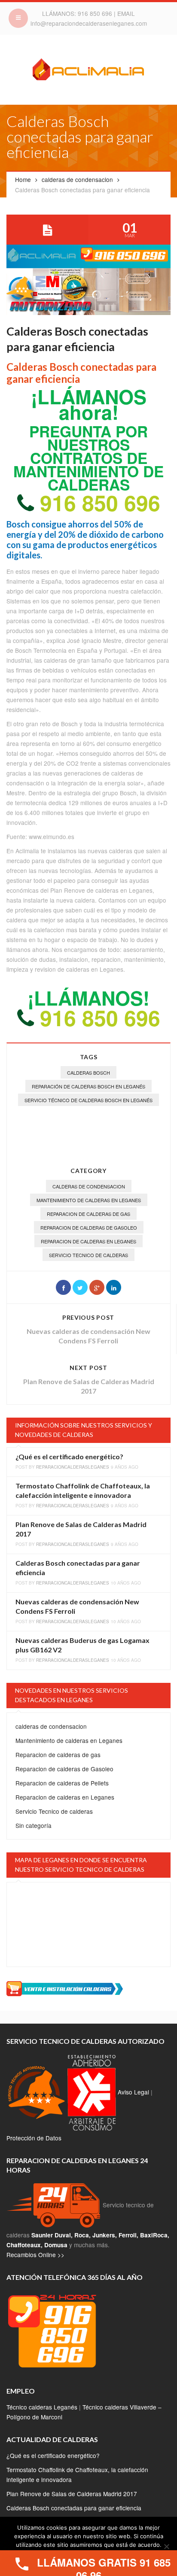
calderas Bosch (88, 1073)
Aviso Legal (133, 2091)
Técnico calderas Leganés (42, 2407)
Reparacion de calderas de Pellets (62, 1783)
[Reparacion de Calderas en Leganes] (88, 71)
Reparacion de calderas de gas (88, 1214)
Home (23, 179)
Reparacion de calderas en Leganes (88, 1241)
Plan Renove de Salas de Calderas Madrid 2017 (72, 2494)
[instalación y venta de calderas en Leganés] (65, 1988)
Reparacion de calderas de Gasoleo (89, 1227)
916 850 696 (96, 13)
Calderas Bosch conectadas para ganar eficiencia (74, 2508)
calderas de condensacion (77, 179)
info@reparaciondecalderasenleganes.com (89, 23)
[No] (166, 2546)
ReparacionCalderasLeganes (73, 1467)
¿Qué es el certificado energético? (69, 1456)
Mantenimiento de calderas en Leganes (89, 1200)
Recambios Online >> (35, 2255)
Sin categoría (34, 1825)
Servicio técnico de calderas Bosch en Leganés (88, 1100)
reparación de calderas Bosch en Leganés (88, 1086)
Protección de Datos (34, 2138)
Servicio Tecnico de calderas (88, 1255)
